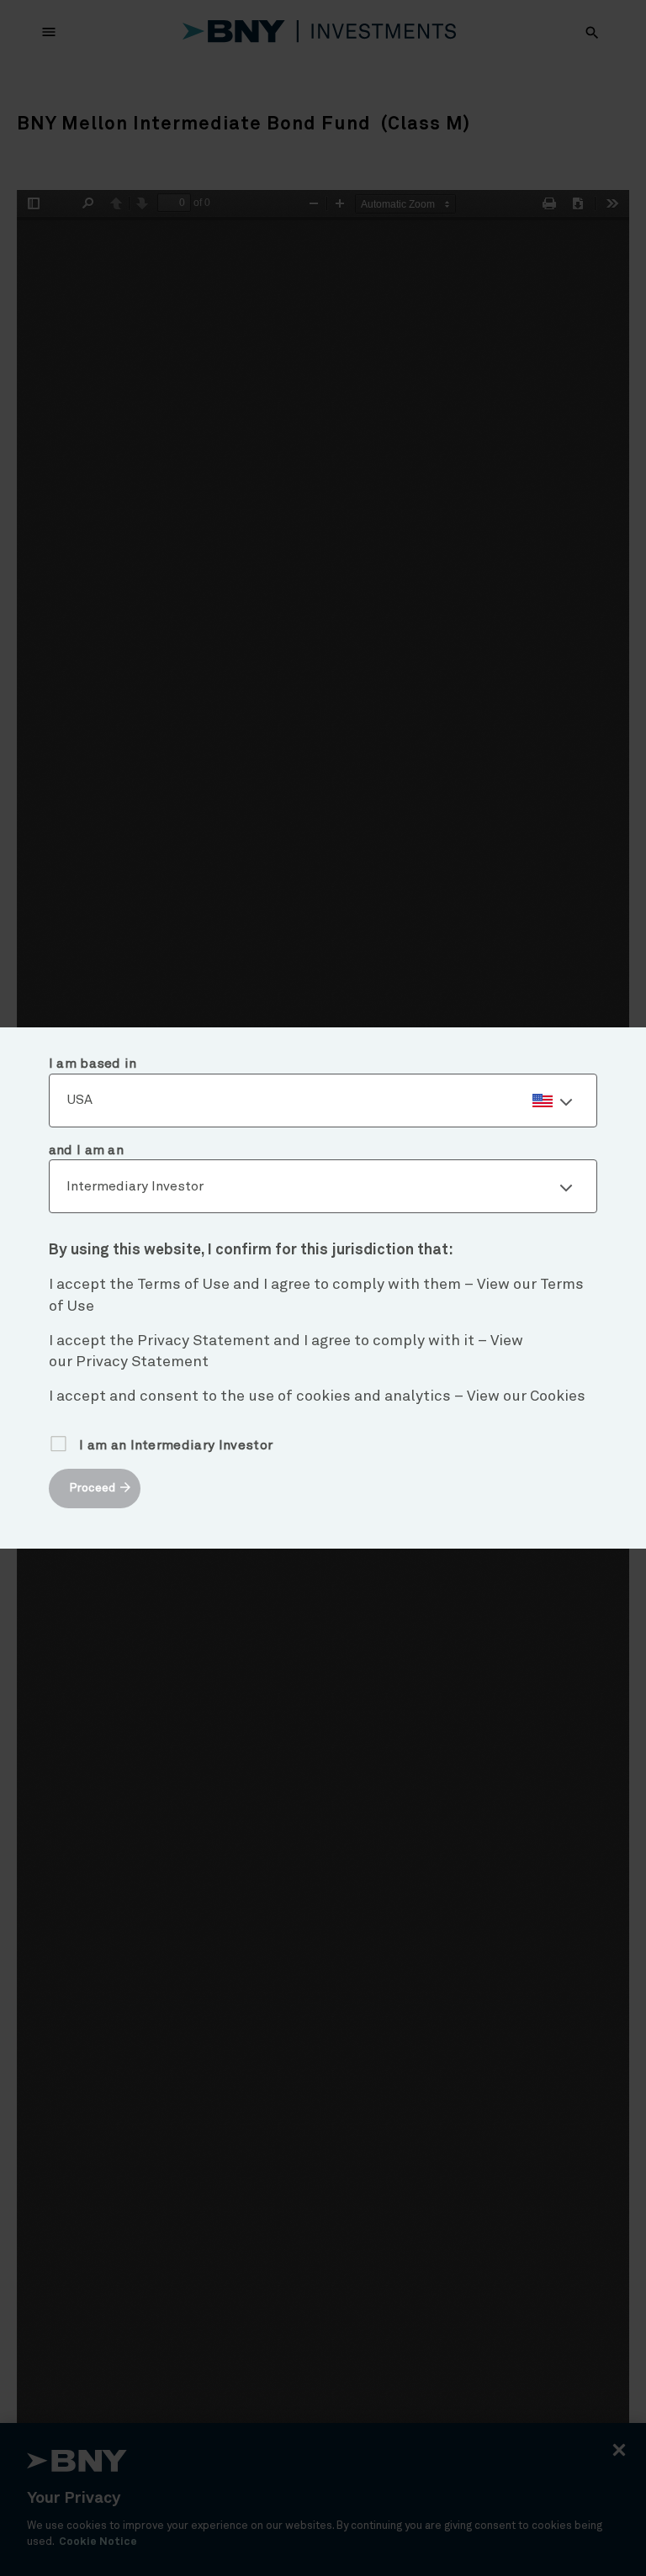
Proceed (92, 1488)
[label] (323, 1101)
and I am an (87, 1150)
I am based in (93, 1064)
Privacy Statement (142, 1362)
